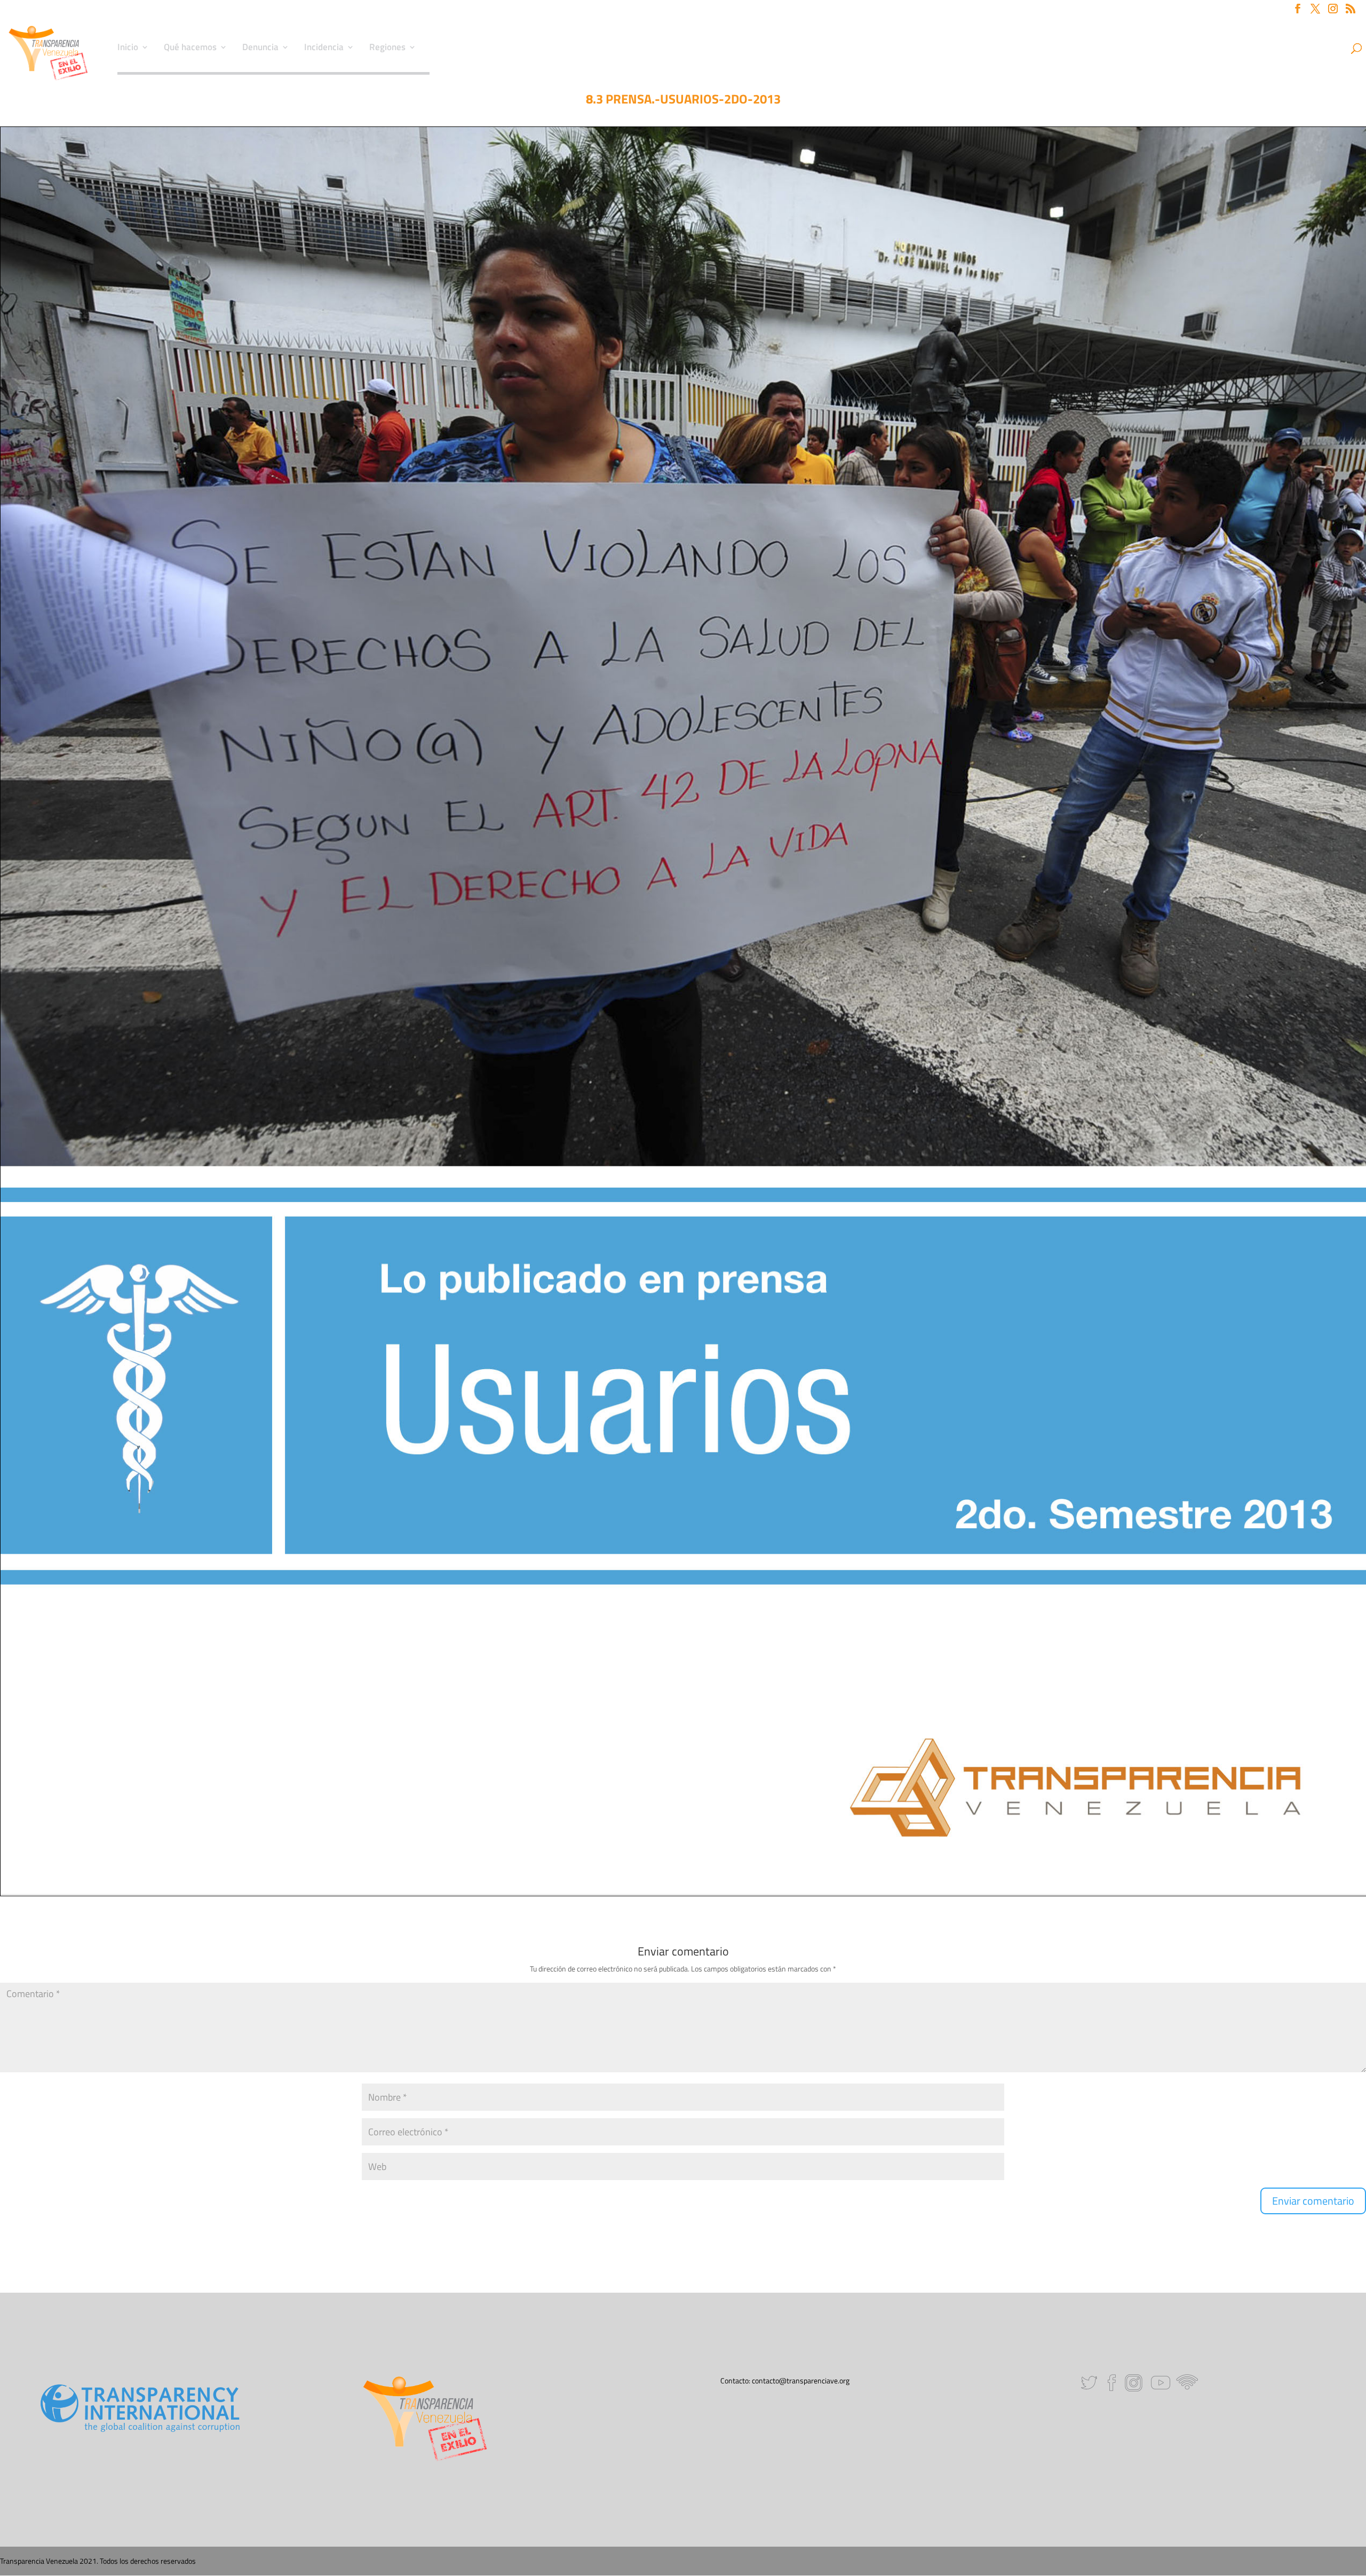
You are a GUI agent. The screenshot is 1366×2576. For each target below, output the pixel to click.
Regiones (387, 49)
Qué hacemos (190, 49)
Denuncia (260, 49)
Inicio (128, 49)
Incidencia (324, 49)
